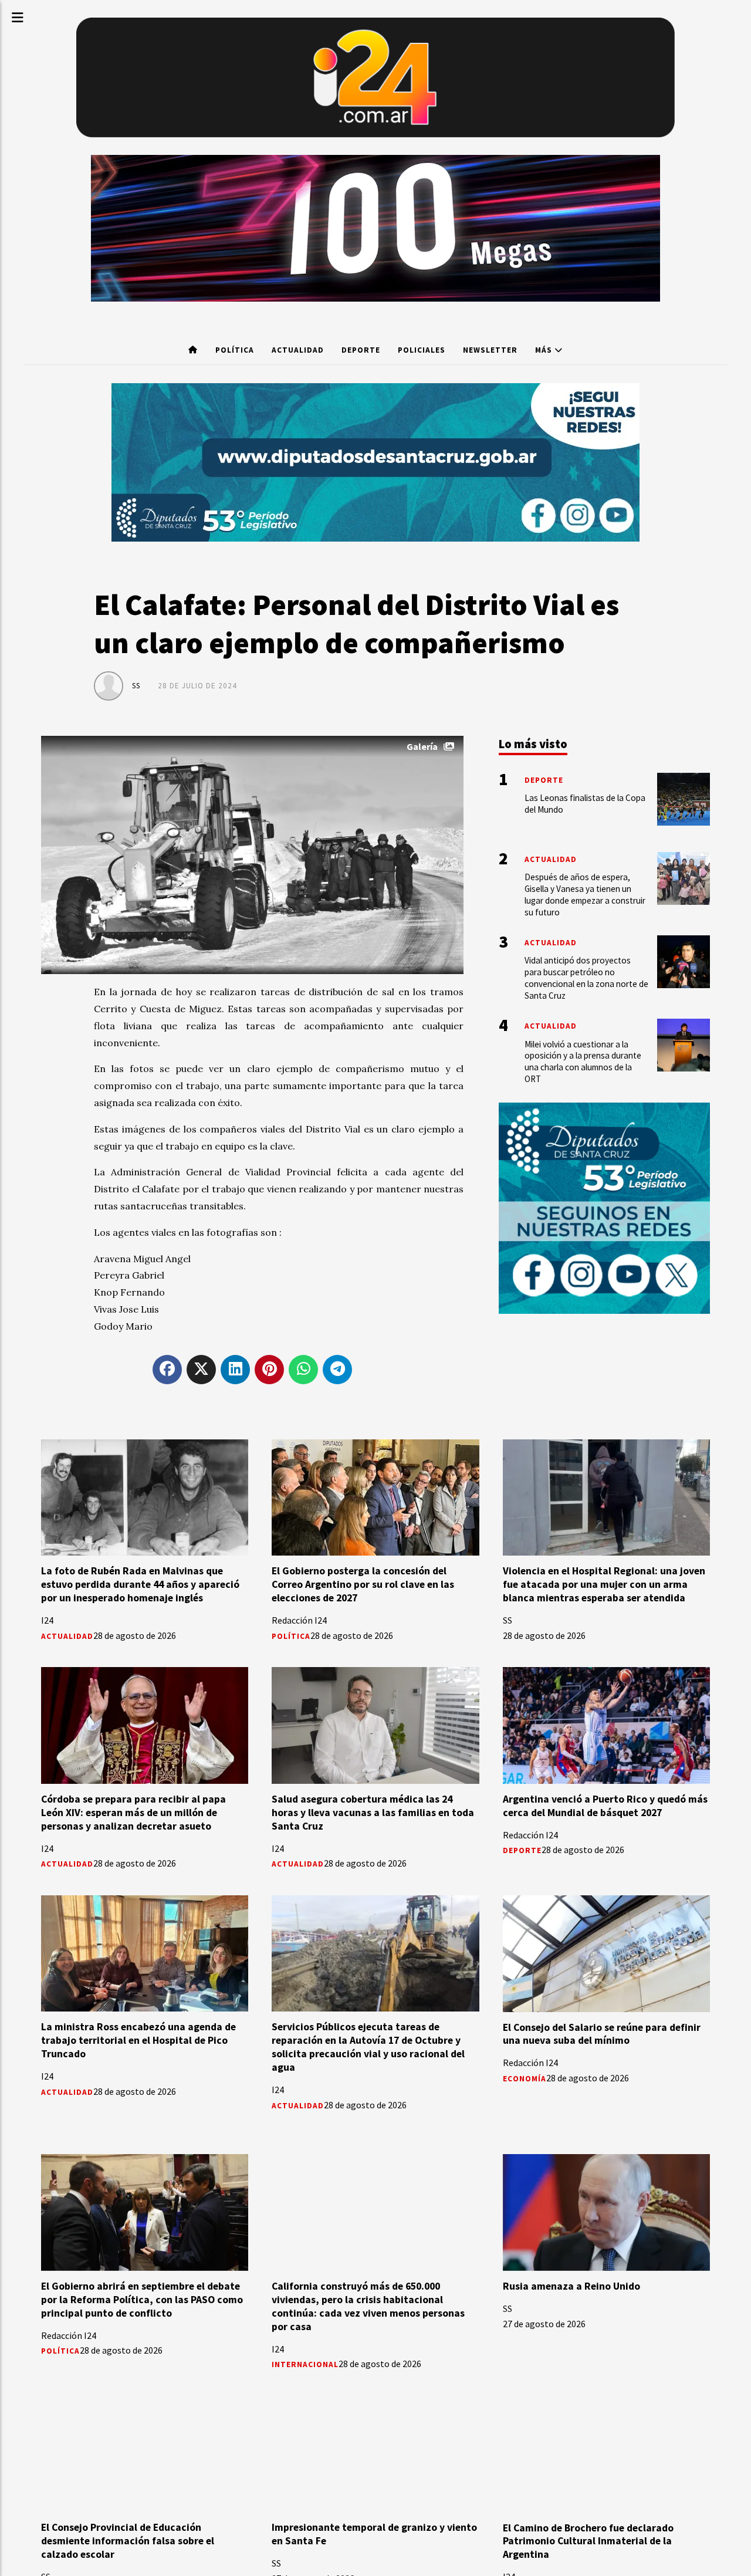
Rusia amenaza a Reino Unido (571, 2286)
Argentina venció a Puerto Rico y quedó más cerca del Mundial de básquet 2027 (605, 1806)
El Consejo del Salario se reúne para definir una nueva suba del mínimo (602, 2034)
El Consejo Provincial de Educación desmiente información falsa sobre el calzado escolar (128, 2541)
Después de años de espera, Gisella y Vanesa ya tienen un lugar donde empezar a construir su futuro (585, 894)
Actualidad (298, 350)
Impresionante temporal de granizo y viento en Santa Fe (374, 2534)
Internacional (305, 2364)
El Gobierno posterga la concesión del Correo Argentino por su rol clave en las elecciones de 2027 (363, 1584)
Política (235, 350)
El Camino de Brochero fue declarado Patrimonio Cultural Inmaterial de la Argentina (588, 2541)
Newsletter (490, 350)
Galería (422, 746)
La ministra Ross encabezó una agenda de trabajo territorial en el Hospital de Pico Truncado (138, 2040)
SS (136, 686)
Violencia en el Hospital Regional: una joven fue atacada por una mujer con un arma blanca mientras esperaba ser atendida (604, 1584)
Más (545, 350)
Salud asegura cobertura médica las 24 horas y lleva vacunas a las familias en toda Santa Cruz (373, 1813)
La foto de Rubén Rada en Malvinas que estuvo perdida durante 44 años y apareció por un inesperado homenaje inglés (140, 1584)
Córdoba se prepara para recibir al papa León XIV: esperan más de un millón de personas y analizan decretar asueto (133, 1813)
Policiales (422, 350)
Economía (525, 2079)
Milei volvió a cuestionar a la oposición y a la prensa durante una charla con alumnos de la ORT (583, 1061)
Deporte (361, 350)
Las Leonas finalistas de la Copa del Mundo (585, 804)
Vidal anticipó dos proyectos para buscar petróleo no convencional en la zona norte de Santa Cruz (586, 978)
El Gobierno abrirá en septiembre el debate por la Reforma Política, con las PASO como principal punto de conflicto (142, 2300)
